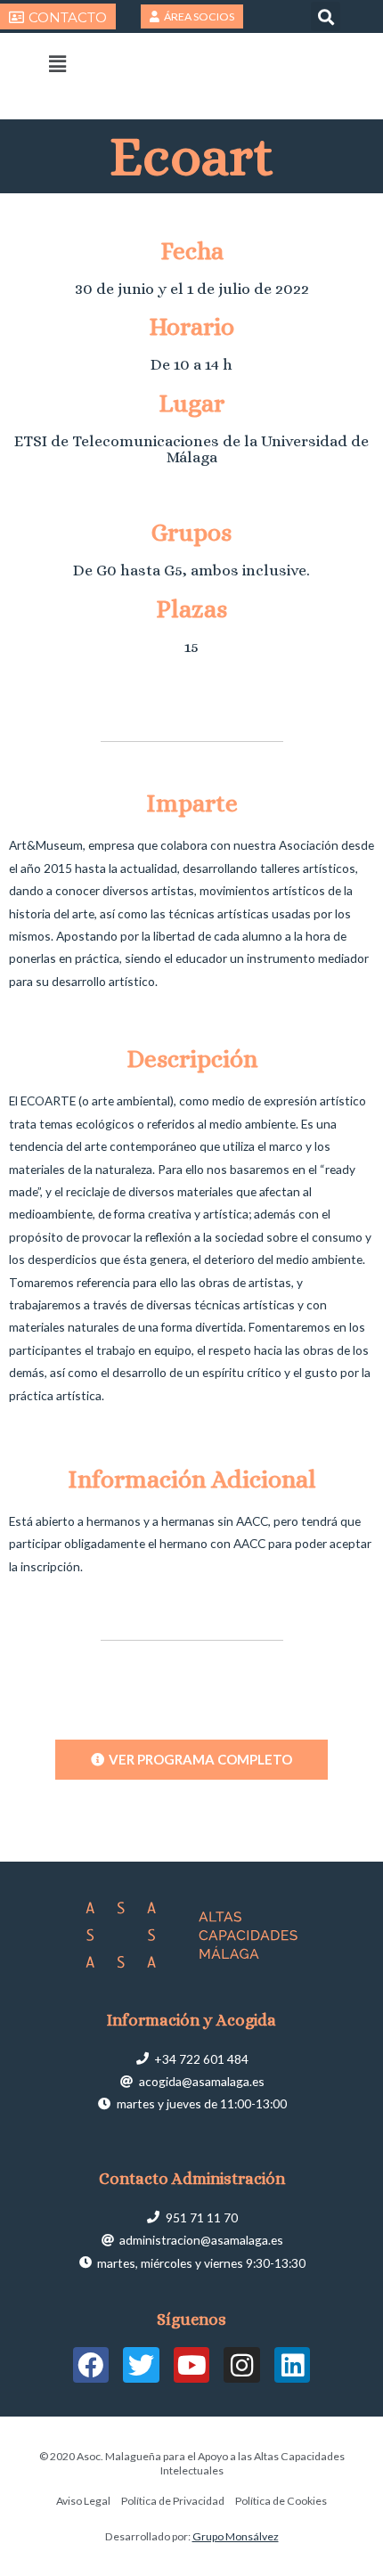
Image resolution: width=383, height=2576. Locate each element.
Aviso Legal (83, 2501)
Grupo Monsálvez (236, 2536)
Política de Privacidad (173, 2501)
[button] (326, 16)
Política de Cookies (281, 2501)
